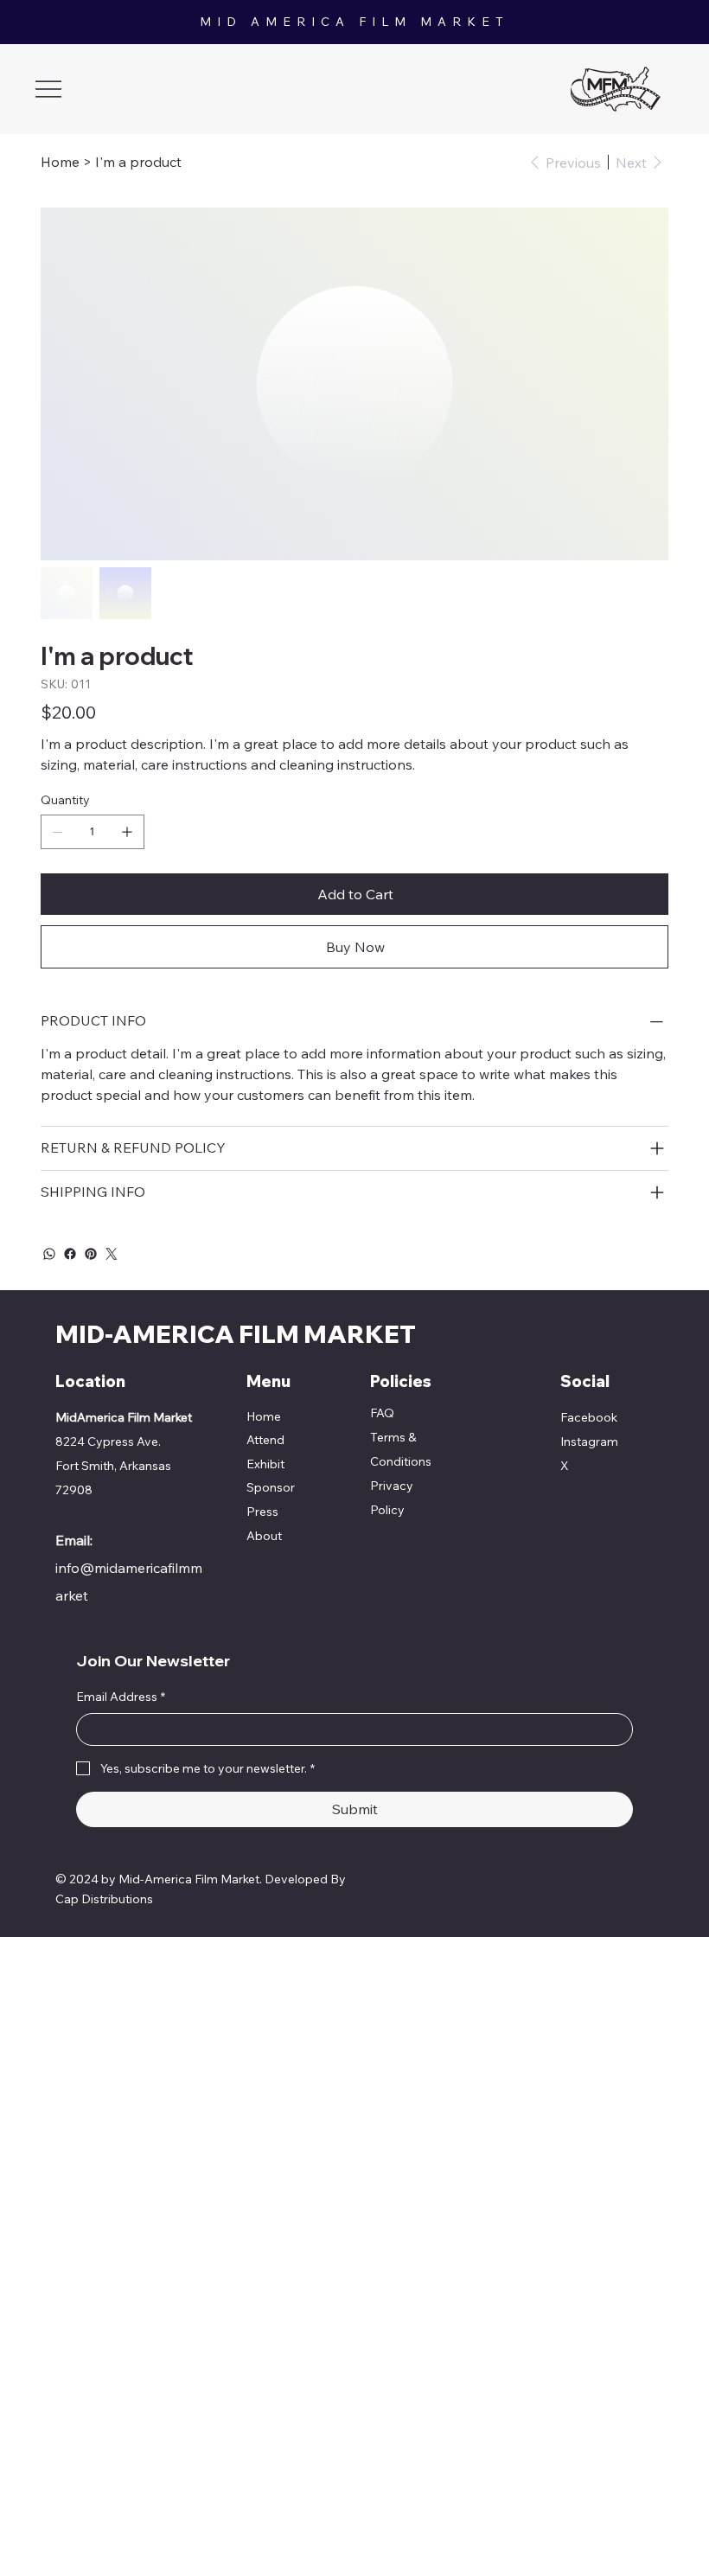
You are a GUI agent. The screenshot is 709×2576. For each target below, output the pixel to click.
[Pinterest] (91, 1254)
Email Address (121, 1697)
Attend (265, 1440)
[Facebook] (70, 1254)
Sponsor (271, 1487)
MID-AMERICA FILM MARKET (236, 1334)
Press (262, 1512)
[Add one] (127, 832)
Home (264, 1416)
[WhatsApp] (49, 1254)
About (264, 1536)
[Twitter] (112, 1254)
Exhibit (265, 1464)
